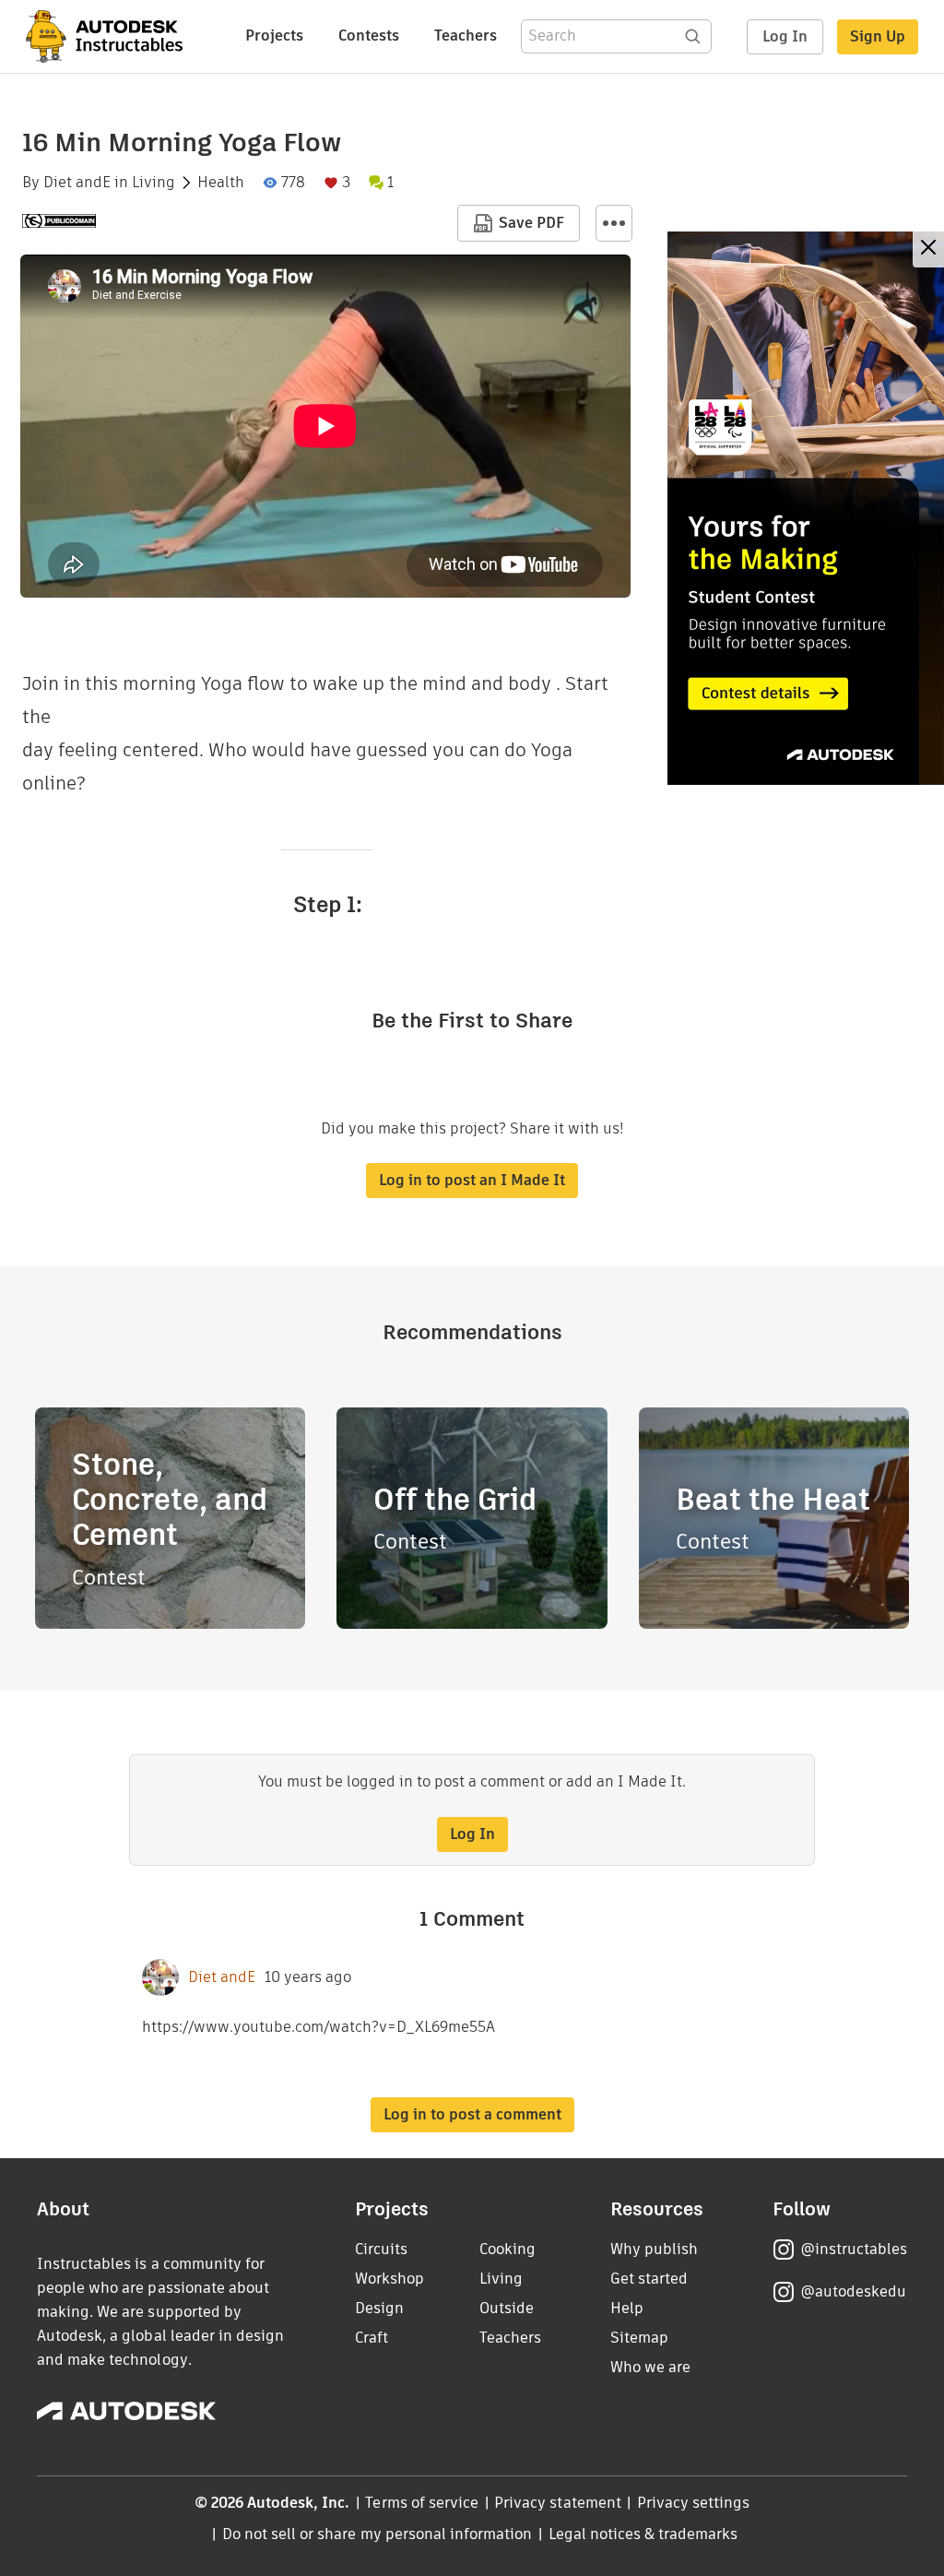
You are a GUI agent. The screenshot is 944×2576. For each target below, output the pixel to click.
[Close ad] (928, 249)
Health (221, 183)
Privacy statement (558, 2503)
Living (153, 183)
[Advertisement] (806, 508)
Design (379, 2308)
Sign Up (878, 36)
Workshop (389, 2279)
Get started (649, 2279)
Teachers (466, 36)
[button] (614, 223)
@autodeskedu (853, 2291)
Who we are (650, 2367)
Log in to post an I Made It (472, 1180)
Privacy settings (694, 2503)
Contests (369, 36)
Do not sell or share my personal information (377, 2534)
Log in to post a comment (472, 2114)
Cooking (507, 2249)
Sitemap (639, 2338)
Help (627, 2308)
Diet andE (77, 183)
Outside (507, 2308)
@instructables (854, 2249)
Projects (274, 36)
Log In (785, 36)
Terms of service (422, 2503)
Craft (372, 2338)
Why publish (654, 2249)
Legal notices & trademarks (643, 2534)
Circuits (381, 2249)
